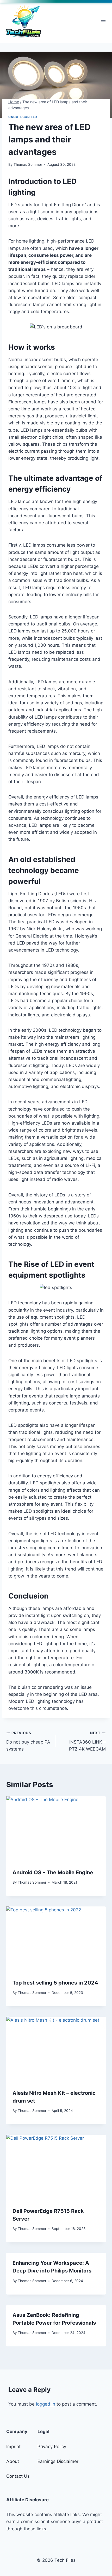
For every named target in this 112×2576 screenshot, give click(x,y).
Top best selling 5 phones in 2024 (55, 1983)
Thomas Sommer (28, 164)
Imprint (13, 2447)
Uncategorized (23, 117)
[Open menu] (103, 22)
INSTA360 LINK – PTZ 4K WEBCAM (87, 1741)
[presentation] (56, 1829)
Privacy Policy (52, 2447)
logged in (46, 2404)
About (13, 2461)
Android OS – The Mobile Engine (53, 1872)
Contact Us (18, 2476)
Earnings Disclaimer (58, 2461)
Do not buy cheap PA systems (28, 1741)
